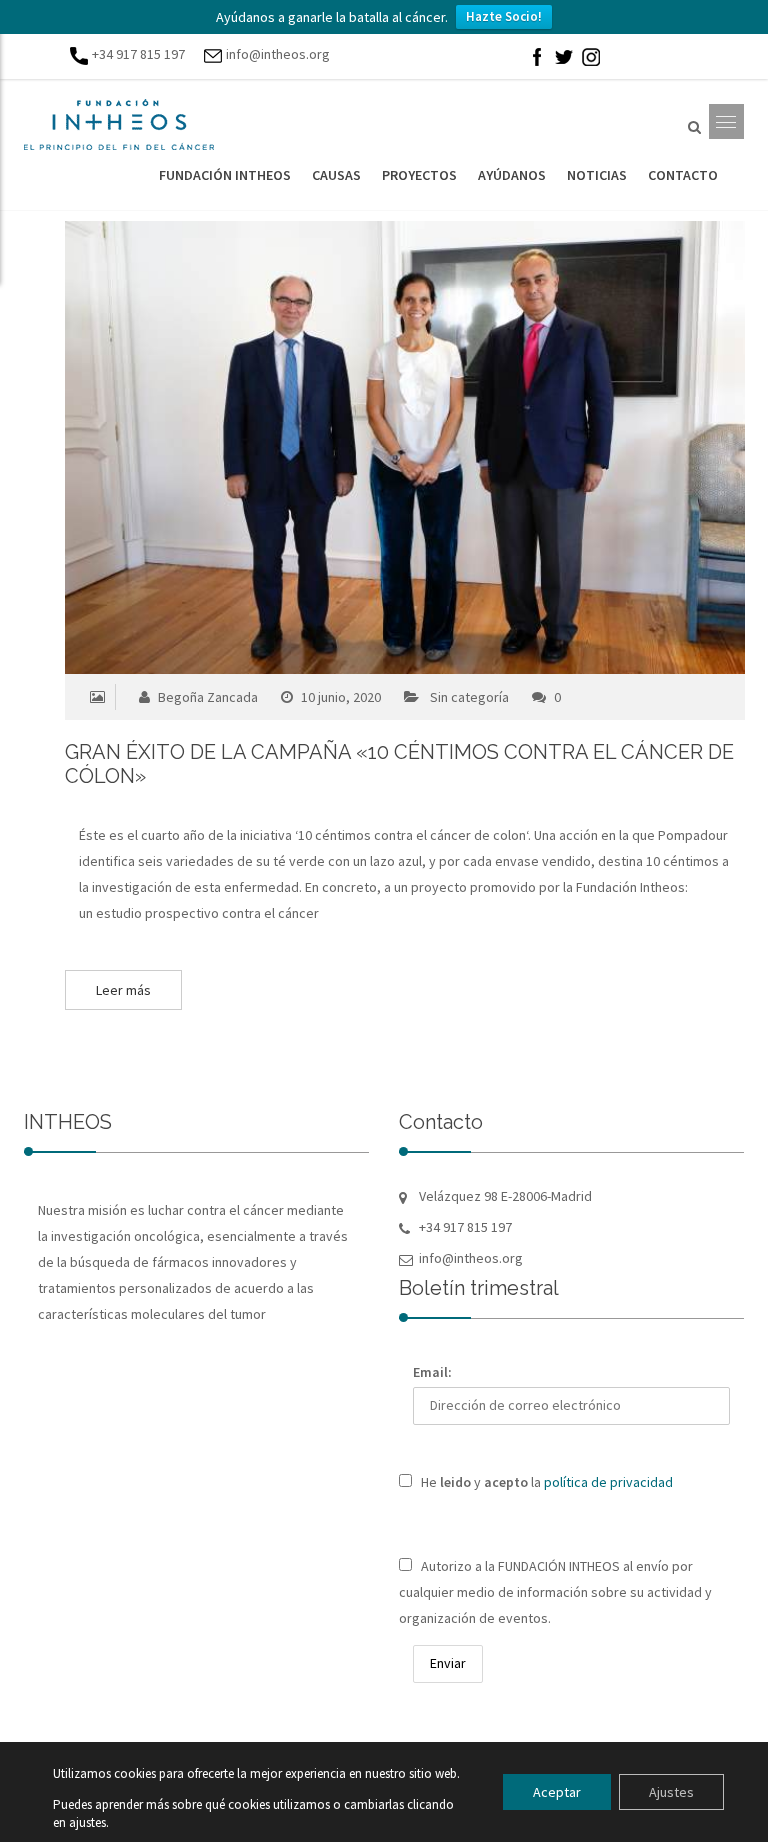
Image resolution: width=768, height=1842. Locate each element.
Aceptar (557, 1792)
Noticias (597, 175)
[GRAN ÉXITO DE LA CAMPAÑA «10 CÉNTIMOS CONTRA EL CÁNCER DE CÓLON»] (367, 447)
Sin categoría (469, 697)
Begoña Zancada (206, 697)
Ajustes (671, 1792)
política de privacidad (608, 1482)
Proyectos (419, 175)
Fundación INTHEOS (225, 175)
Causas (336, 175)
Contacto (683, 175)
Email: (432, 1372)
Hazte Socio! (504, 16)
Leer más (123, 990)
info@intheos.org (278, 54)
